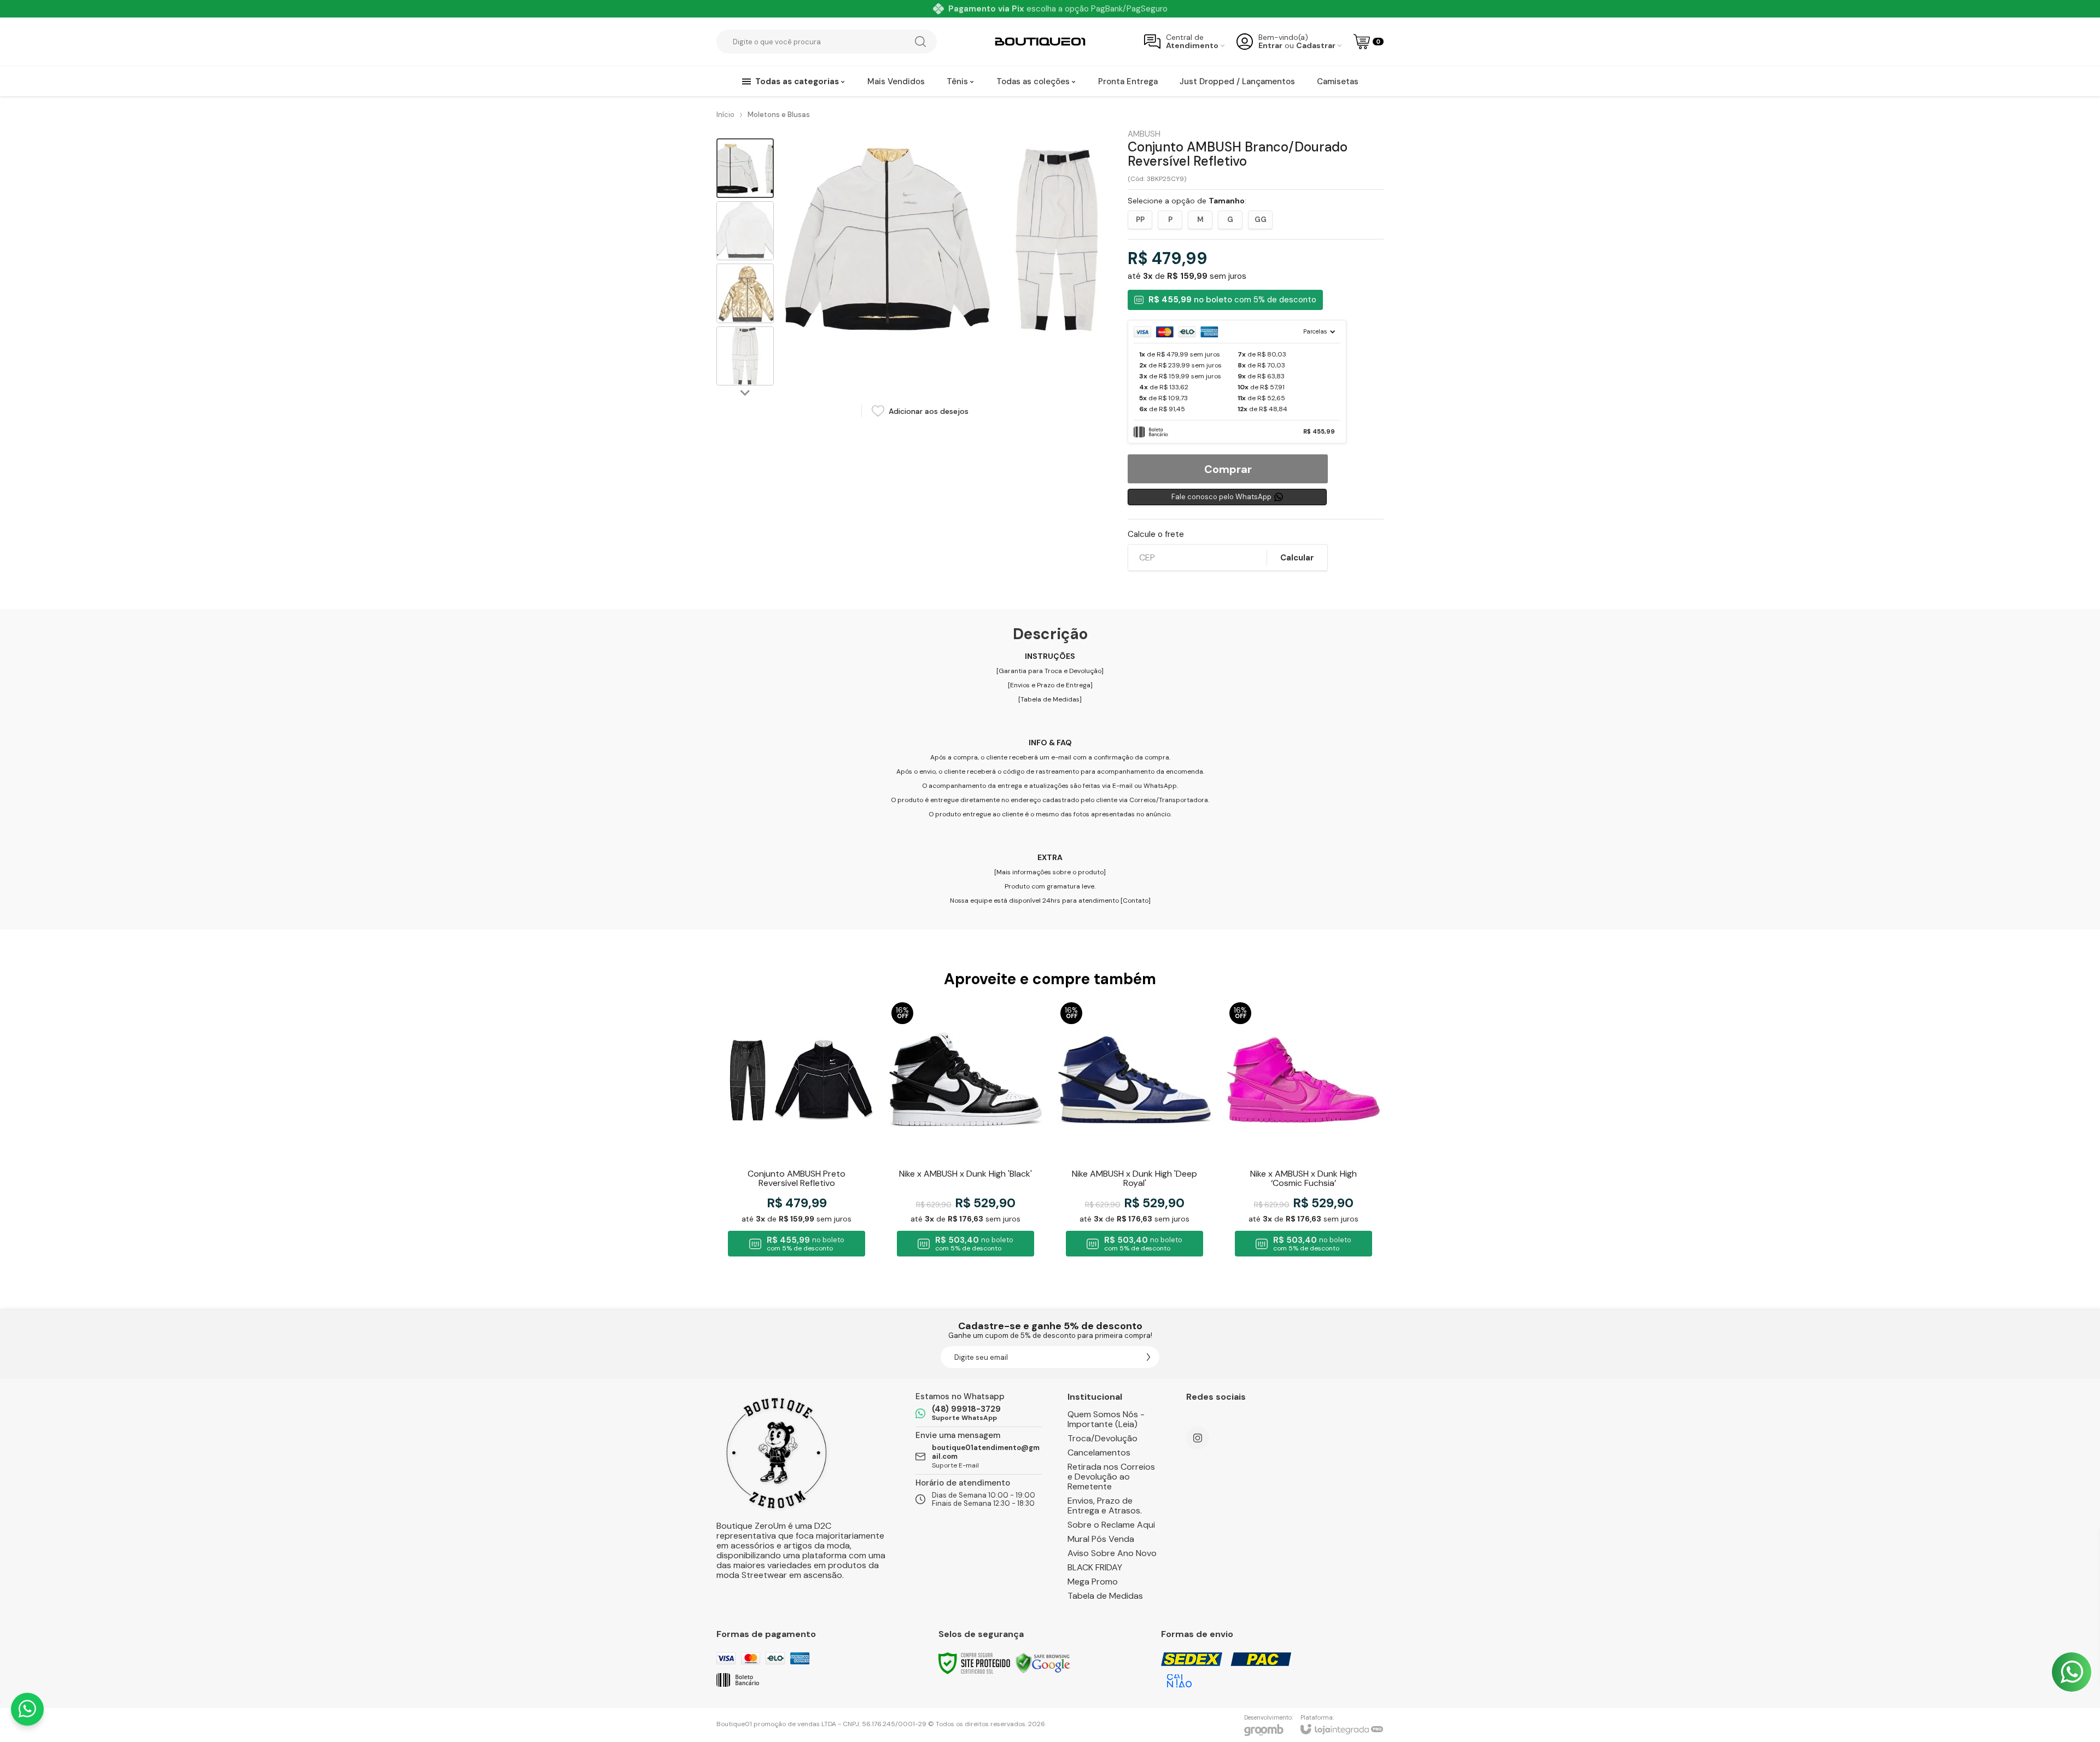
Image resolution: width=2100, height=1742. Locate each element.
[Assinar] (1148, 1357)
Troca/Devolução (1102, 1438)
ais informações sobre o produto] (1054, 872)
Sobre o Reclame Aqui (1111, 1525)
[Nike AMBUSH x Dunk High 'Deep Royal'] (1134, 1131)
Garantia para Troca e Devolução (1050, 671)
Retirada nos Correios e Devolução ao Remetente (1111, 1477)
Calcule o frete (1156, 534)
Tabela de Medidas (1050, 699)
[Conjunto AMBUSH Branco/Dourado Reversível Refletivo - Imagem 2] (745, 231)
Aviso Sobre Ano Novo (1112, 1553)
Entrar (1270, 46)
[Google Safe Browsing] (1043, 1663)
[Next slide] (745, 393)
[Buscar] (920, 42)
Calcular (1297, 558)
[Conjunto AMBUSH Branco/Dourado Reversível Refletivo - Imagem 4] (745, 356)
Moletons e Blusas (779, 115)
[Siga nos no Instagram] (1198, 1438)
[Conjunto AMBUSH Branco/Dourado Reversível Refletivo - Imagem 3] (745, 293)
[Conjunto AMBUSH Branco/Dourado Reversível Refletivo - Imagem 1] (745, 168)
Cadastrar (1316, 46)
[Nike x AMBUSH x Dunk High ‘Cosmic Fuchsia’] (1303, 1131)
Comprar (1228, 469)
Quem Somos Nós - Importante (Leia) (1106, 1419)
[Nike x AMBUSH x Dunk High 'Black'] (966, 1131)
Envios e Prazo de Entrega (1050, 685)
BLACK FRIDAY (1095, 1567)
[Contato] (1136, 901)
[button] (745, 168)
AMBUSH (1144, 134)
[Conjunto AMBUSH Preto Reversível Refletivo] (797, 1131)
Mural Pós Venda (1101, 1539)
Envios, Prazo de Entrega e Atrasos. (1105, 1506)
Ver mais (797, 1174)
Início (725, 115)
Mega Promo (1093, 1582)
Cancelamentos (1099, 1452)
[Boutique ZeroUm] (1040, 42)
